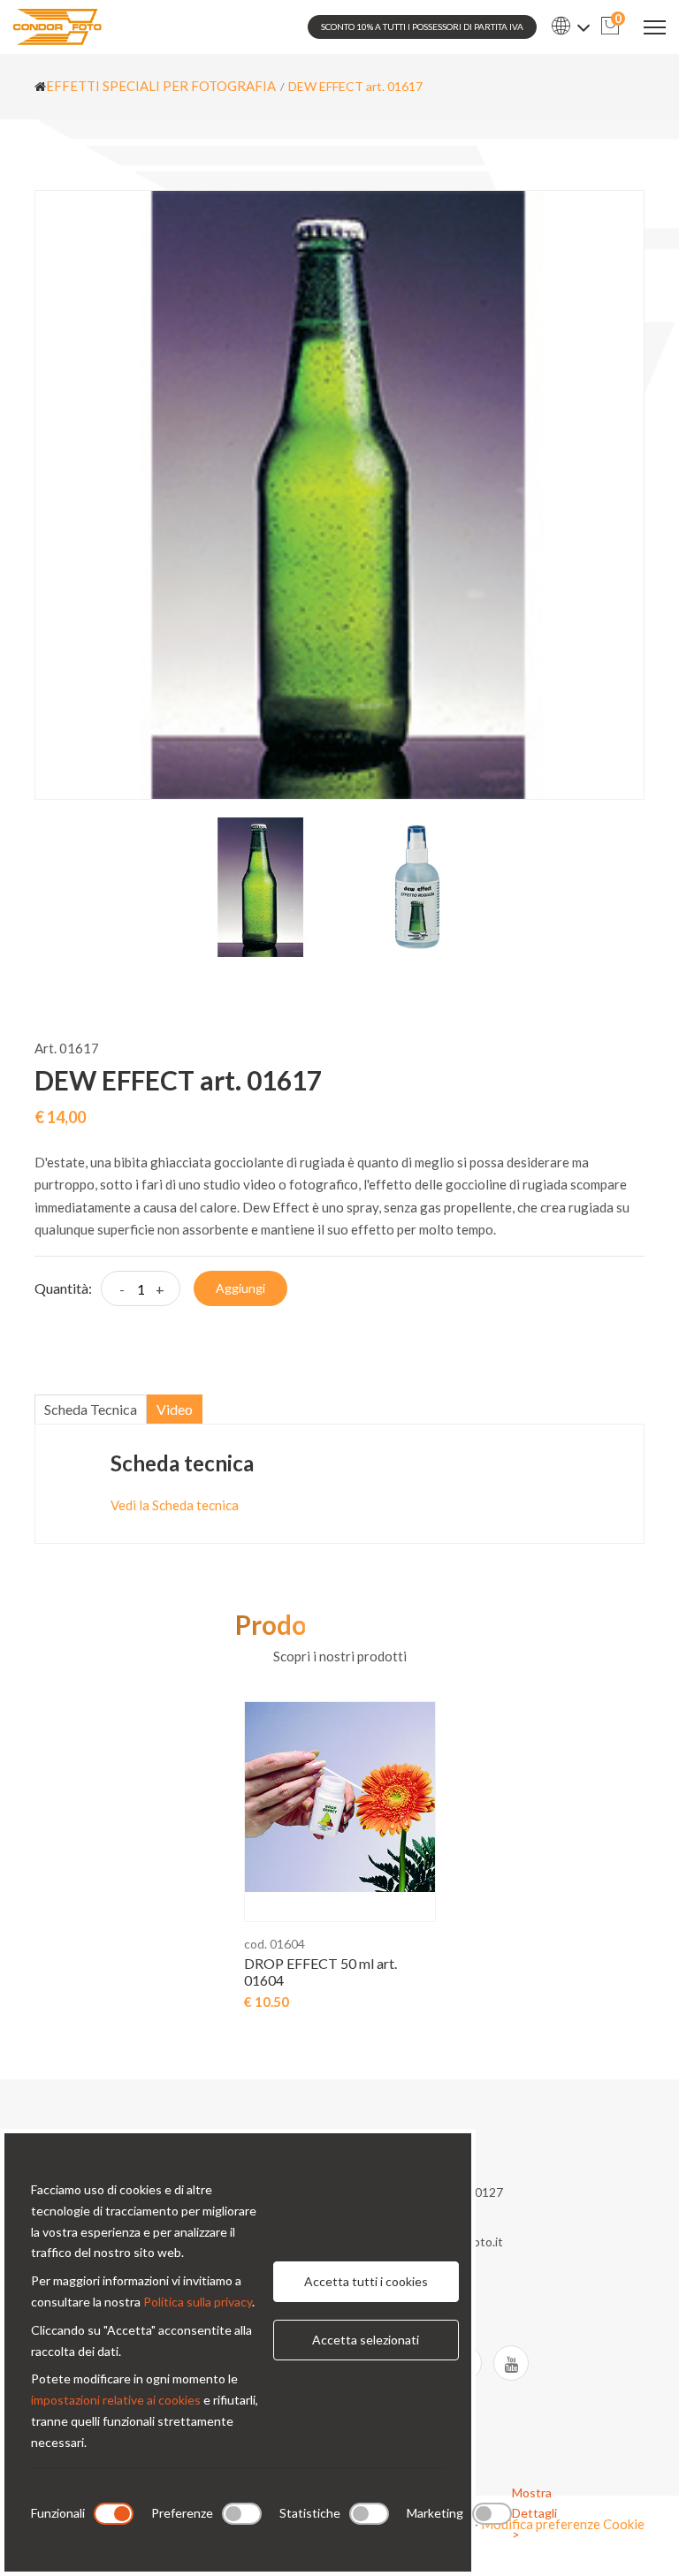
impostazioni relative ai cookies (116, 2400)
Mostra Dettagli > (534, 2514)
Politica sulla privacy (198, 2302)
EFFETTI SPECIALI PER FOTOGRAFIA (161, 86)
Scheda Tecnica (91, 1409)
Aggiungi (240, 1288)
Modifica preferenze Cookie (563, 2524)
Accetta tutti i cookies (366, 2281)
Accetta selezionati (366, 2340)
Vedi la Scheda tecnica (175, 1505)
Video (175, 1409)
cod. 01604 (275, 1944)
